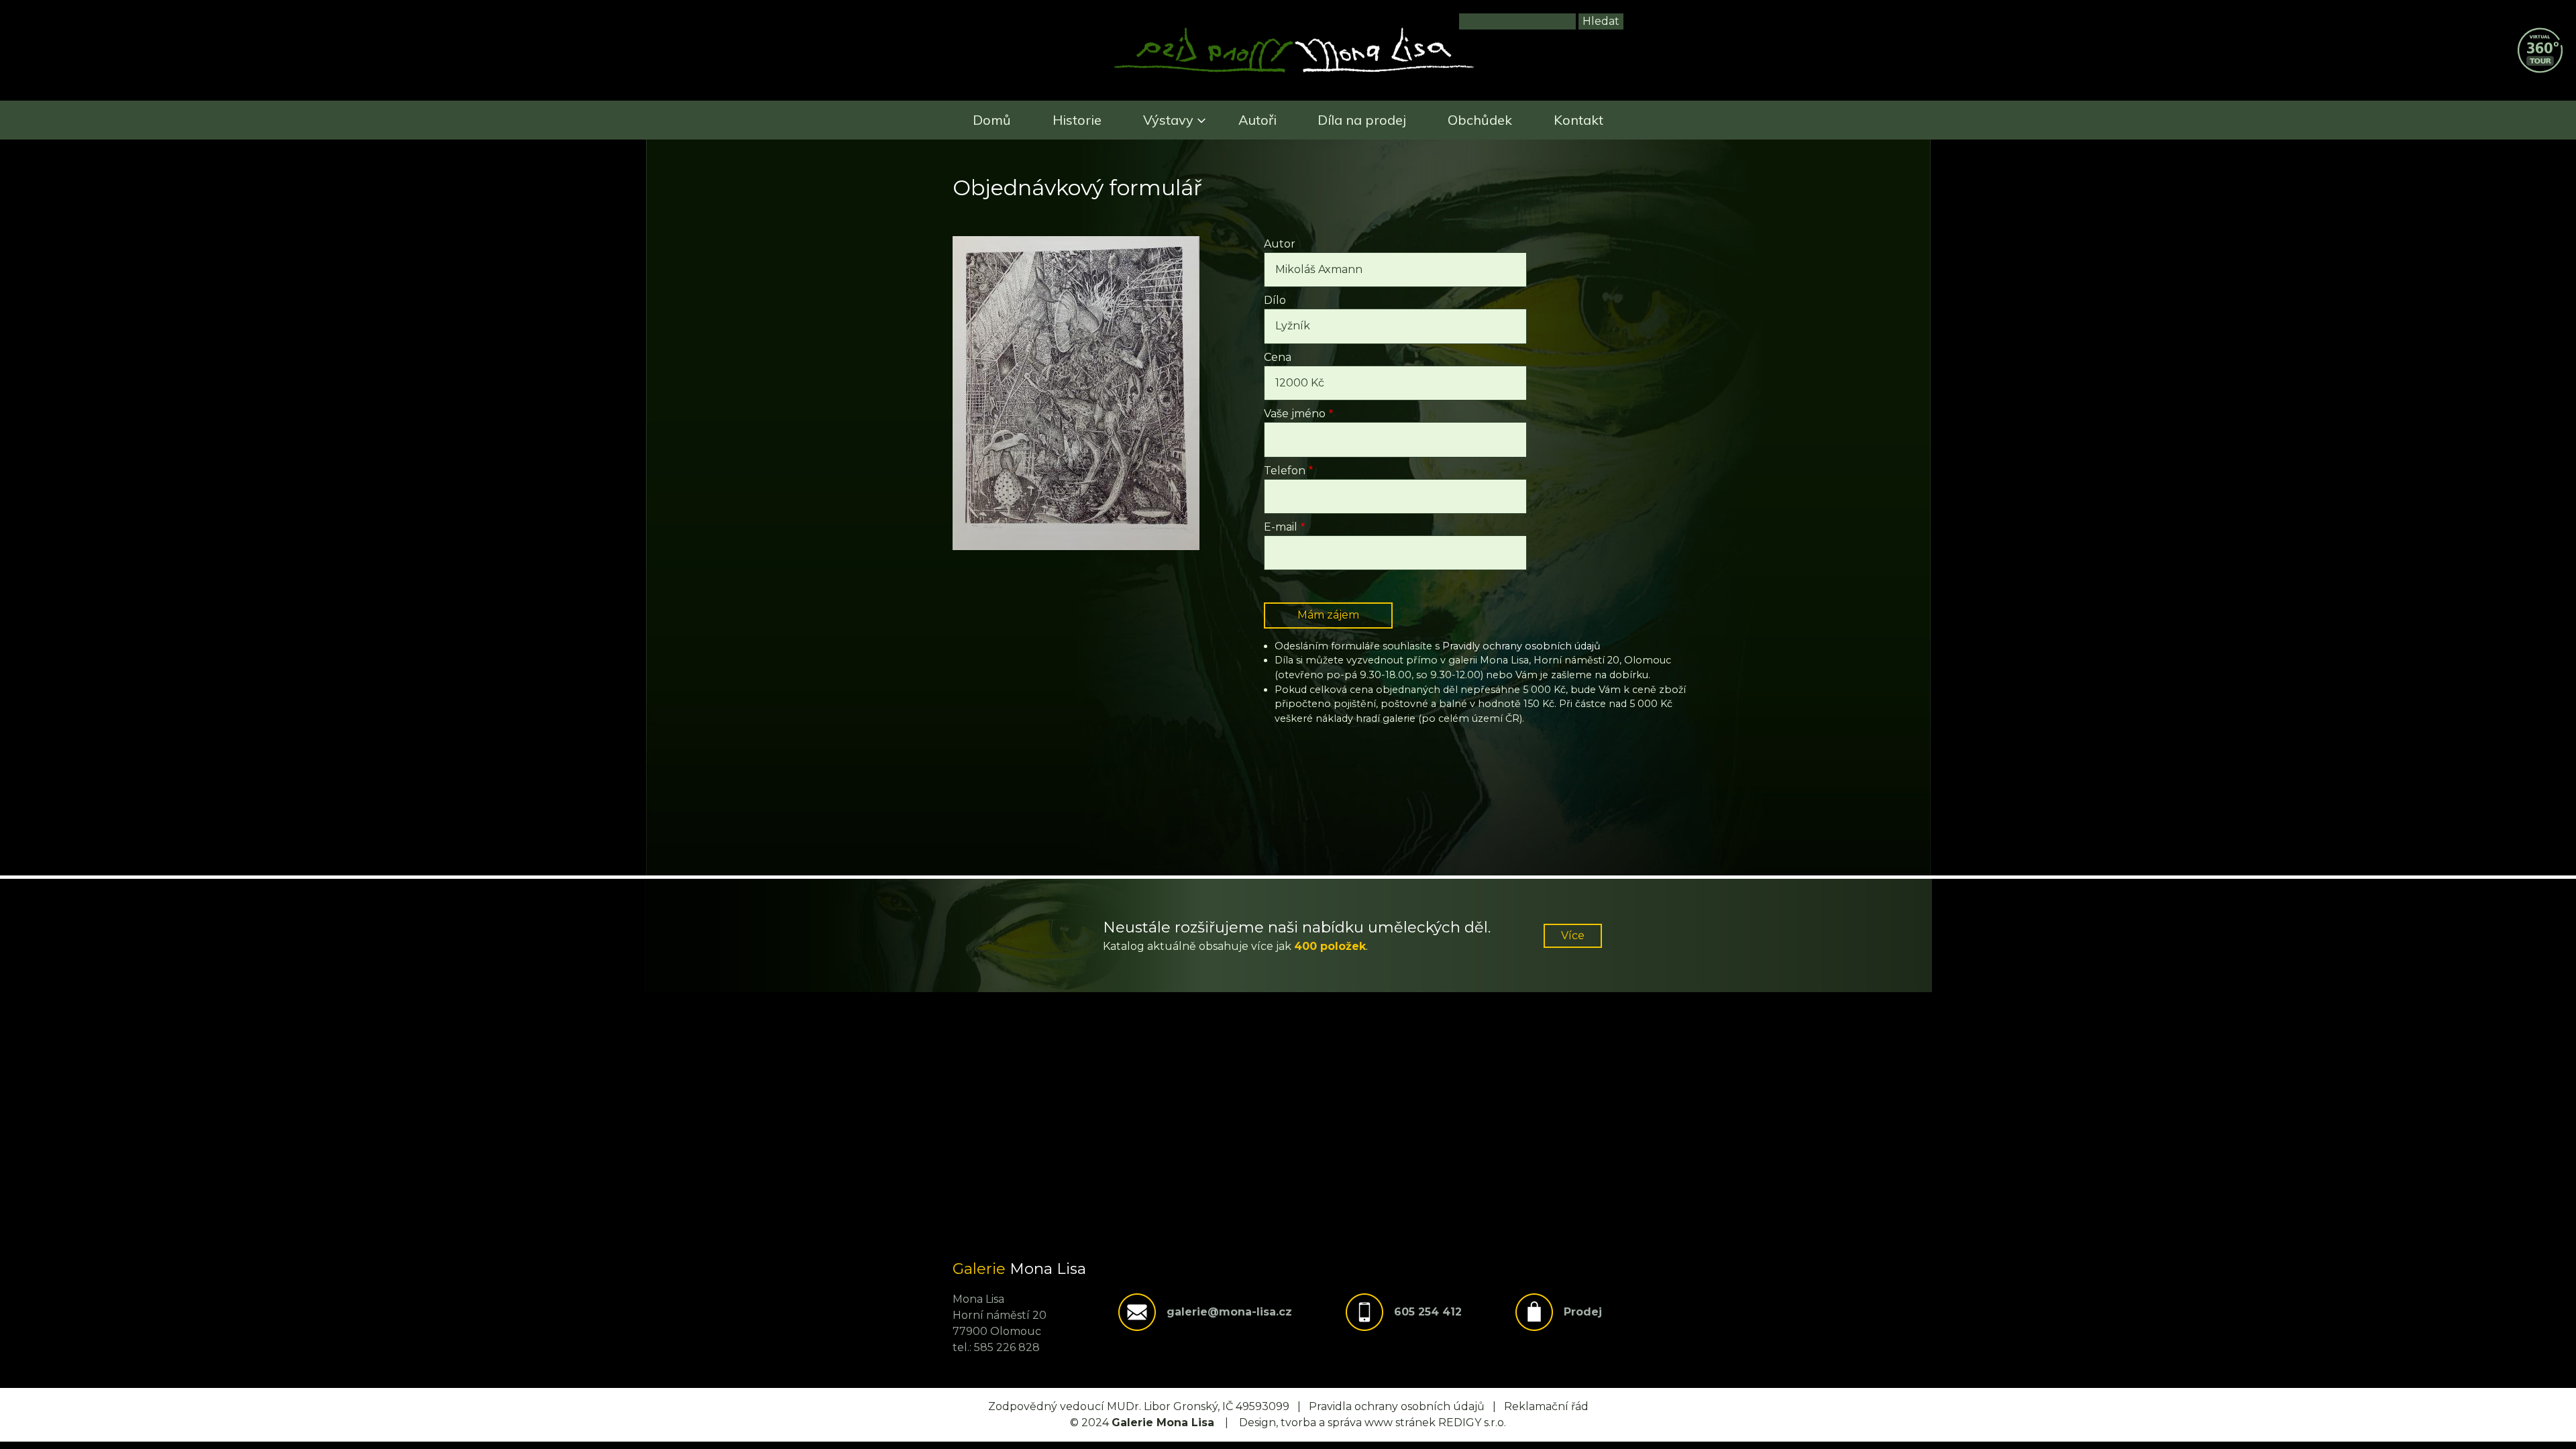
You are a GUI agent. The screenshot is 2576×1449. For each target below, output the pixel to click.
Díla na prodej (1362, 120)
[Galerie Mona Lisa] (1294, 71)
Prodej (1583, 1312)
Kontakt (1578, 120)
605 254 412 (1428, 1312)
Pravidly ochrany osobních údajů (1521, 646)
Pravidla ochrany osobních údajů (1397, 1406)
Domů (992, 120)
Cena (1278, 357)
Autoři (1257, 120)
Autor (1280, 244)
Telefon (1285, 471)
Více (1573, 935)
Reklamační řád (1546, 1406)
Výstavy (1168, 120)
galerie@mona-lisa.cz (1229, 1312)
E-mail (1281, 527)
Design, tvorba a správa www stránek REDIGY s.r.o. (1373, 1423)
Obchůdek (1480, 120)
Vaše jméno (1295, 414)
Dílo (1275, 300)
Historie (1077, 120)
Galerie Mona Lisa (1163, 1423)
